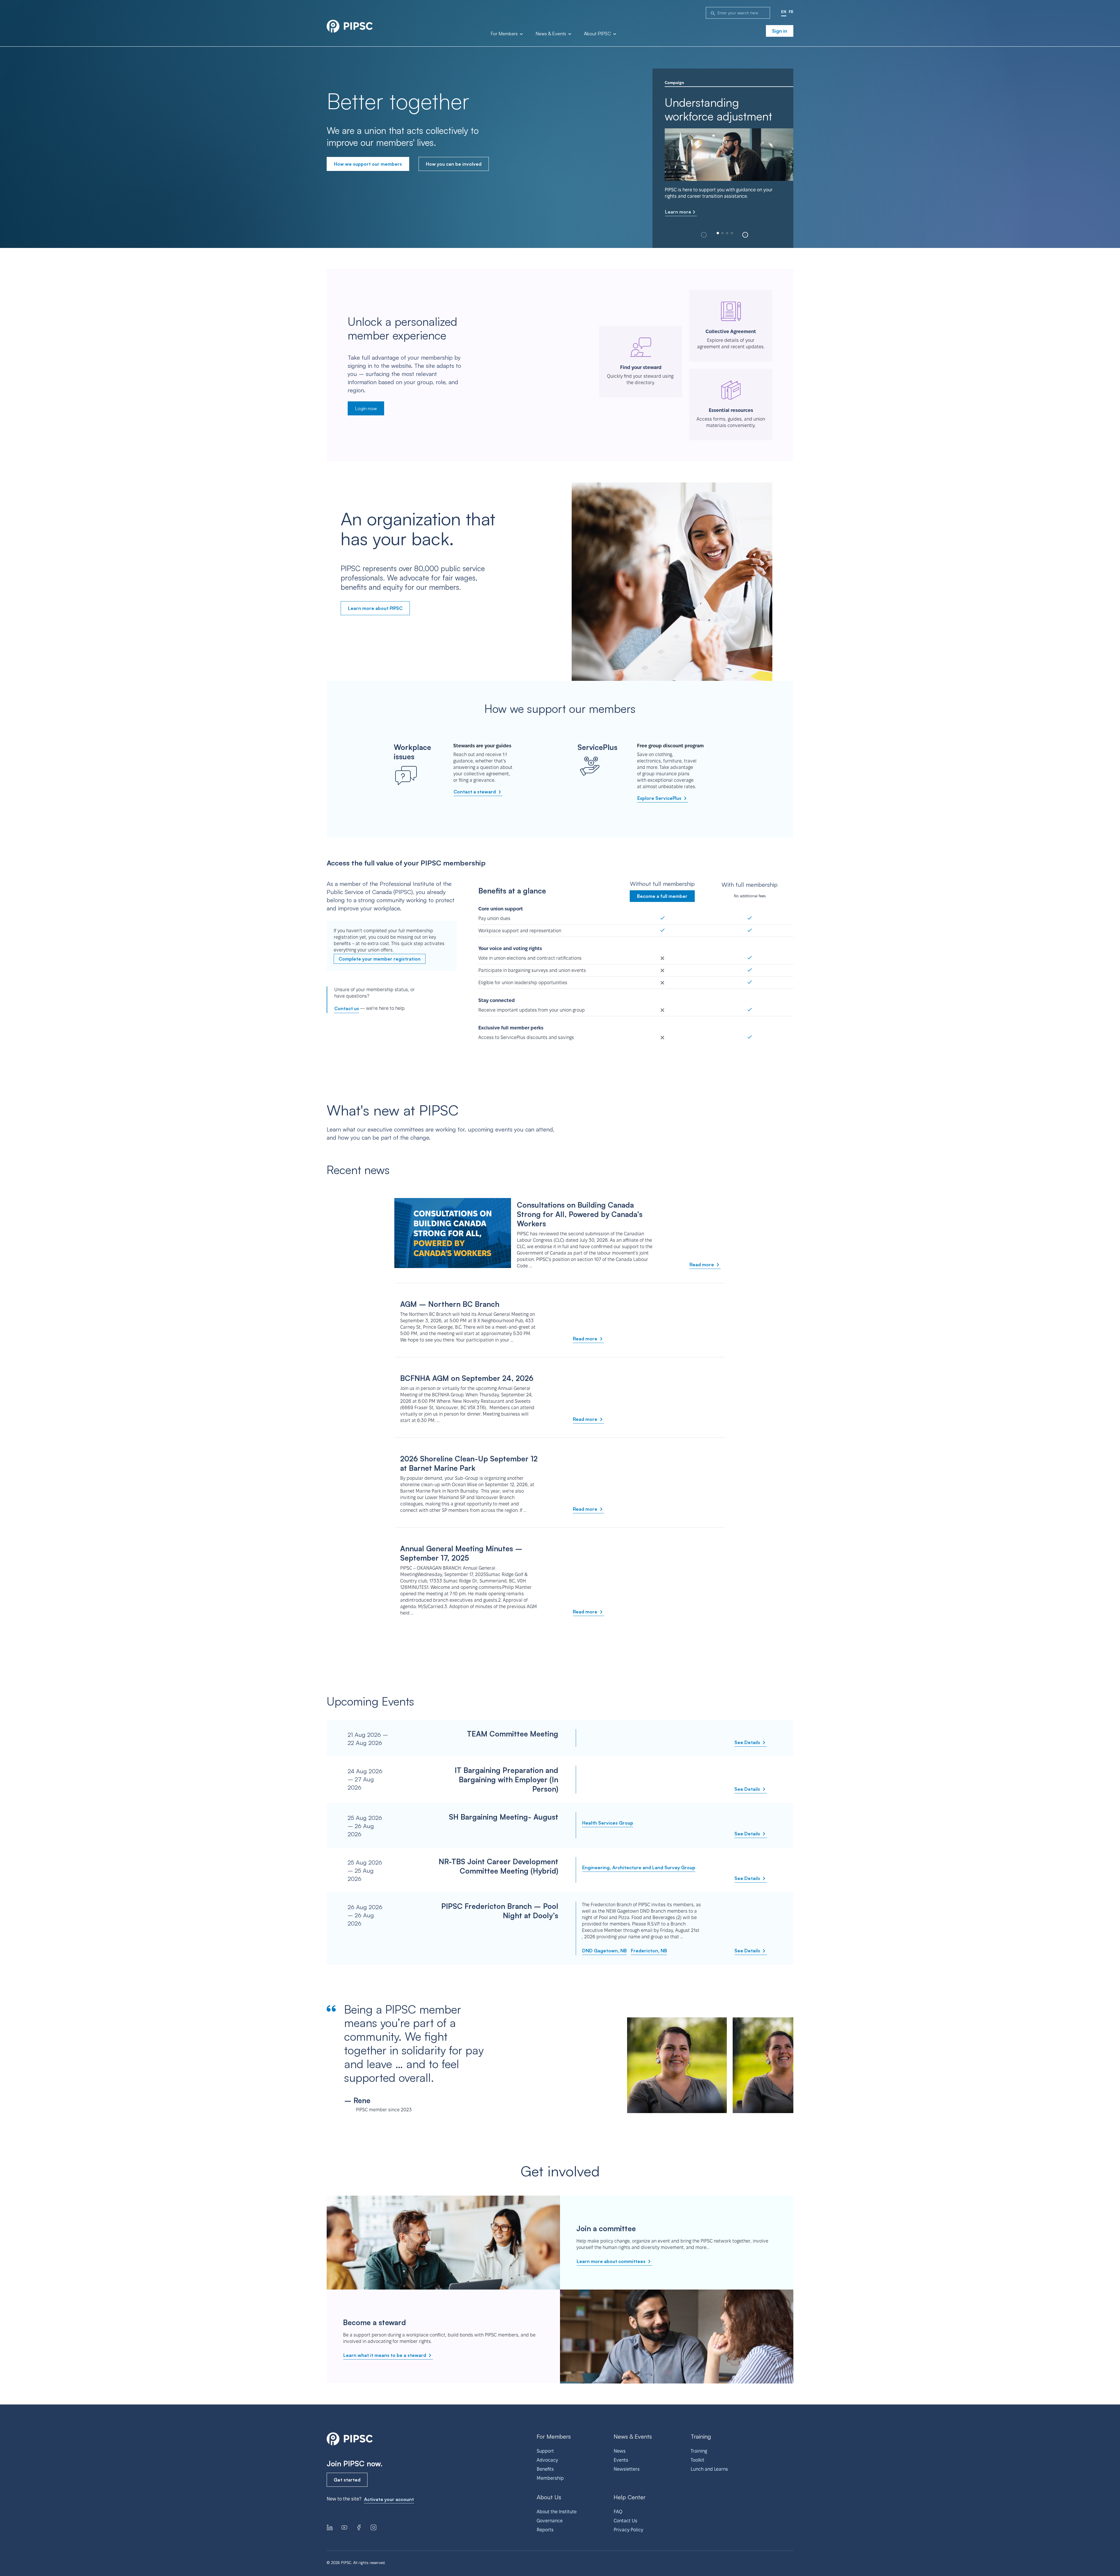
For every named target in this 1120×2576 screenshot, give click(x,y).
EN (784, 12)
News (620, 2451)
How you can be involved (454, 164)
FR (791, 12)
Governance (550, 2521)
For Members (505, 34)
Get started (347, 2480)
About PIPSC (598, 34)
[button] (745, 235)
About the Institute (557, 2512)
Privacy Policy (628, 2530)
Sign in (780, 31)
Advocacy (547, 2460)
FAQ (618, 2512)
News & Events (551, 34)
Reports (545, 2530)
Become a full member (662, 896)
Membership (550, 2478)
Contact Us (625, 2521)
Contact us (347, 1008)
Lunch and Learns (709, 2469)
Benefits (545, 2469)
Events (621, 2460)
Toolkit (698, 2460)
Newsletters (627, 2469)
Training (699, 2451)
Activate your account (389, 2499)
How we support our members (368, 164)
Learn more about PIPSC (375, 608)
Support (545, 2451)
